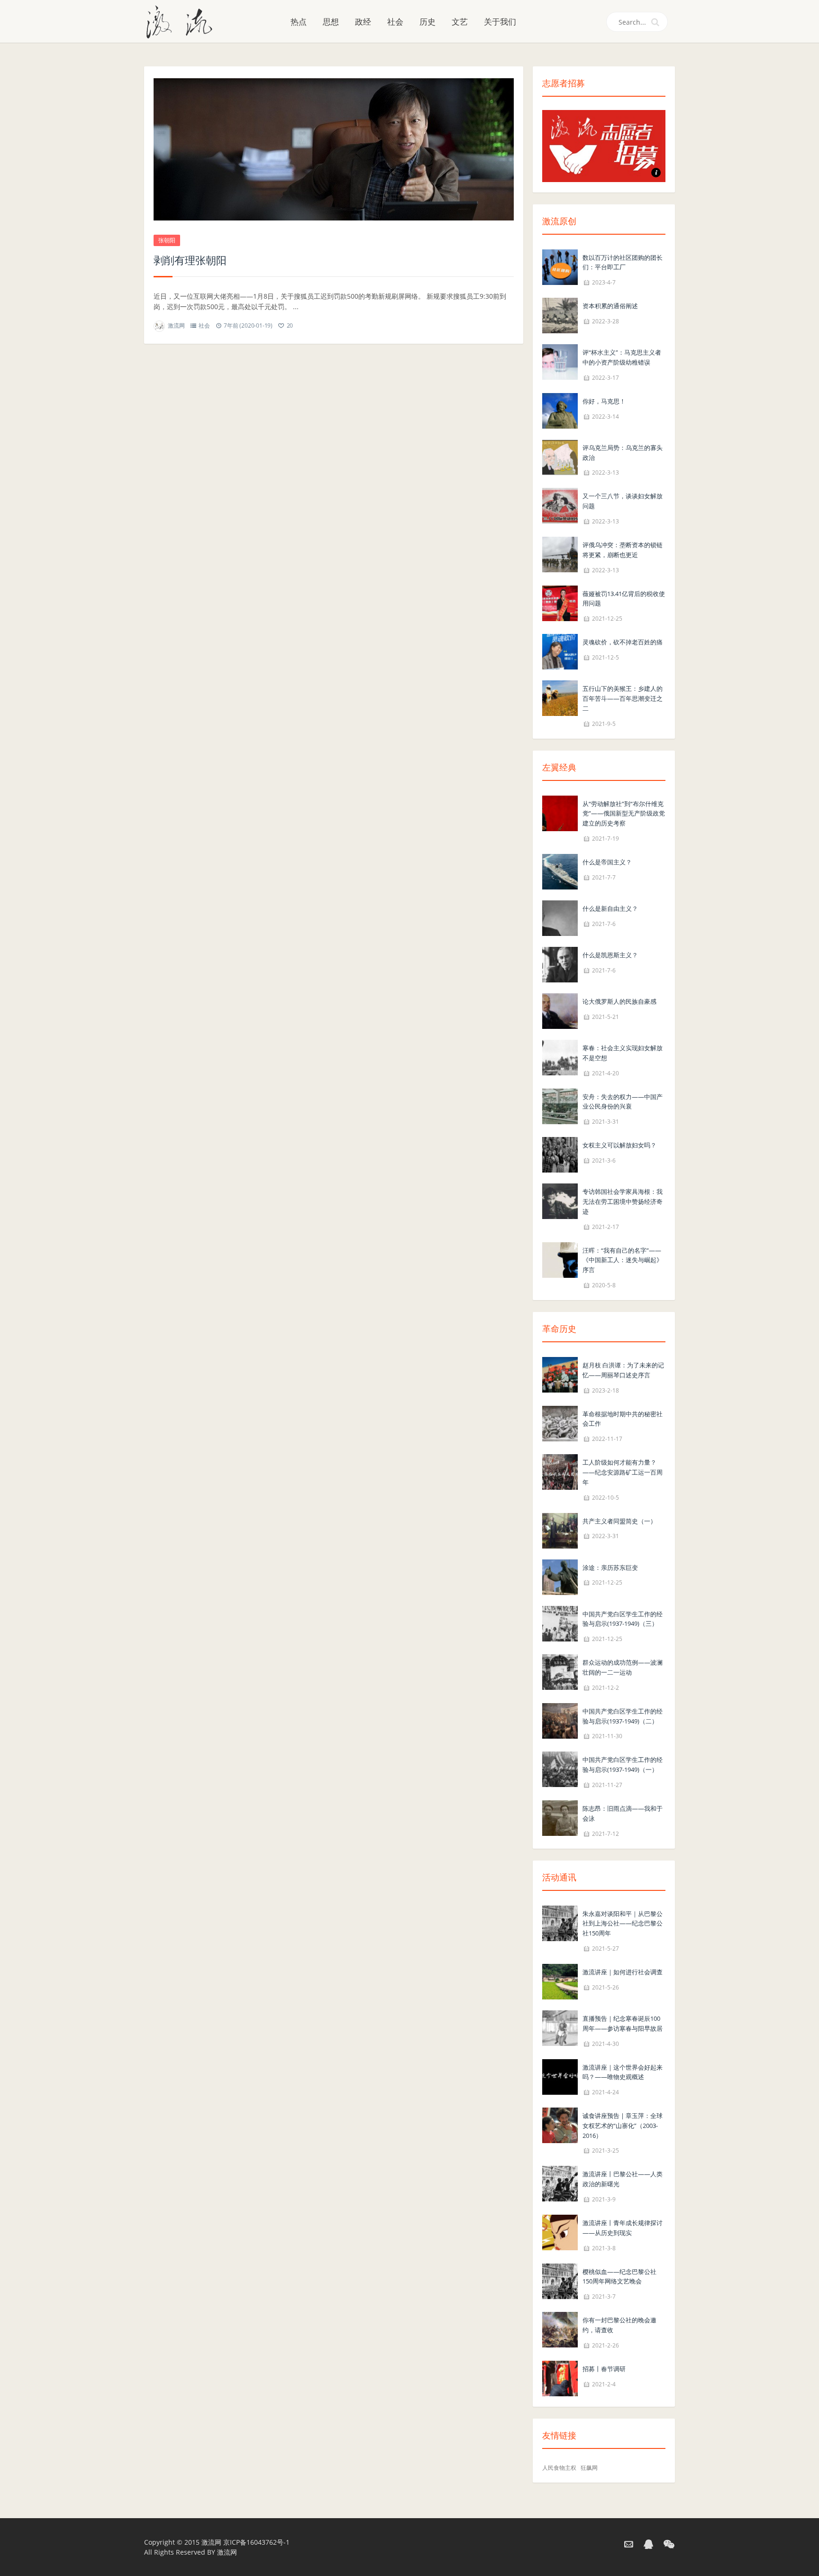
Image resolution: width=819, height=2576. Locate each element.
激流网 (176, 325)
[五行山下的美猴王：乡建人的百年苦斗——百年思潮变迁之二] (560, 697)
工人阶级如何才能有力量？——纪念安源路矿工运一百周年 (623, 1472)
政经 (363, 22)
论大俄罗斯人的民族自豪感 (619, 1001)
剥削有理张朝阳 (190, 260)
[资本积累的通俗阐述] (560, 315)
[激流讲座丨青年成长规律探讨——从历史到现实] (560, 2232)
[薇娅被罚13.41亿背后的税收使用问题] (560, 602)
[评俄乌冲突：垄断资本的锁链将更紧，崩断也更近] (560, 554)
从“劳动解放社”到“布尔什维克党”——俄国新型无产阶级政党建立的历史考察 (624, 814)
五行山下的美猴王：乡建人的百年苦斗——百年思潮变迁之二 (623, 698)
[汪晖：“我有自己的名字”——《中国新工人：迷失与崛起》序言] (560, 1259)
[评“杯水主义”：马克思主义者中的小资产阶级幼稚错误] (560, 362)
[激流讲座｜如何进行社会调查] (560, 1981)
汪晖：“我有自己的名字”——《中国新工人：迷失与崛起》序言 (623, 1260)
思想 (331, 22)
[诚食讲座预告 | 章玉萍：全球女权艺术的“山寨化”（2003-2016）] (560, 2124)
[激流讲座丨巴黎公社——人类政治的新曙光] (560, 2183)
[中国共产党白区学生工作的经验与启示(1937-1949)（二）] (560, 1720)
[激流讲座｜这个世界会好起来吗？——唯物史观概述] (560, 2076)
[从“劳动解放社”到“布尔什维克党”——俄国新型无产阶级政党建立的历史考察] (560, 812)
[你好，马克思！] (560, 410)
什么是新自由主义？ (610, 908)
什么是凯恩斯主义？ (610, 955)
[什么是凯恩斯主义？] (560, 964)
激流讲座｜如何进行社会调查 (623, 1972)
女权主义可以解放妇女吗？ (619, 1145)
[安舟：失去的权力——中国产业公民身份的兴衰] (560, 1105)
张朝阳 (167, 240)
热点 (299, 22)
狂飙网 (589, 2468)
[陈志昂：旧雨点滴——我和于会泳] (560, 1817)
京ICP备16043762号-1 (256, 2542)
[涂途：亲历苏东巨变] (560, 1576)
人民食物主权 (559, 2468)
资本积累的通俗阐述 (610, 306)
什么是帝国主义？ (607, 862)
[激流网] (183, 21)
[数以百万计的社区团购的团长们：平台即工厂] (560, 266)
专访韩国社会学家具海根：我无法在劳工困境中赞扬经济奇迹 (623, 1201)
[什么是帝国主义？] (560, 871)
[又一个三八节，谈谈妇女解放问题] (560, 505)
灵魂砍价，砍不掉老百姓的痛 (623, 642)
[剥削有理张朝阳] (334, 149)
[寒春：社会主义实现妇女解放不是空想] (560, 1057)
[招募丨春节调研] (560, 2378)
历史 (428, 22)
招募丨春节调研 (604, 2369)
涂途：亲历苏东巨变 (610, 1568)
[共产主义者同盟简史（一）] (560, 1530)
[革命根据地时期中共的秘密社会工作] (560, 1423)
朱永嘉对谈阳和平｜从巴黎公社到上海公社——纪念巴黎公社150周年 (623, 1924)
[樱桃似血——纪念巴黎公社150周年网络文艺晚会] (560, 2280)
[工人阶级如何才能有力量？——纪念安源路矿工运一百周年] (560, 1471)
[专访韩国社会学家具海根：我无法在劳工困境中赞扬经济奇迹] (560, 1200)
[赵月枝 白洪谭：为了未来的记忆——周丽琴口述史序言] (560, 1374)
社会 (395, 22)
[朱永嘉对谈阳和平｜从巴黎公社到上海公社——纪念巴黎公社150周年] (560, 1922)
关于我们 (500, 22)
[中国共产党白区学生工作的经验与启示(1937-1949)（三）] (560, 1623)
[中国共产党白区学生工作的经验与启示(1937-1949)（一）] (560, 1769)
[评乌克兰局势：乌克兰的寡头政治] (560, 456)
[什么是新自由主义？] (560, 917)
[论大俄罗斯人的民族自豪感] (560, 1010)
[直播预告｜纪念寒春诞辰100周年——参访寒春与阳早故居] (560, 2027)
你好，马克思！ (604, 401)
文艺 (460, 22)
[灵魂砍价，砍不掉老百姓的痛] (560, 651)
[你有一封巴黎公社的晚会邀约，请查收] (560, 2329)
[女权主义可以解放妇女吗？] (560, 1154)
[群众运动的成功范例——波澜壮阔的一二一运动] (560, 1671)
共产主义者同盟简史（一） (619, 1521)
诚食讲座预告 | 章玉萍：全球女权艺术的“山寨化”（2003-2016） (623, 2126)
